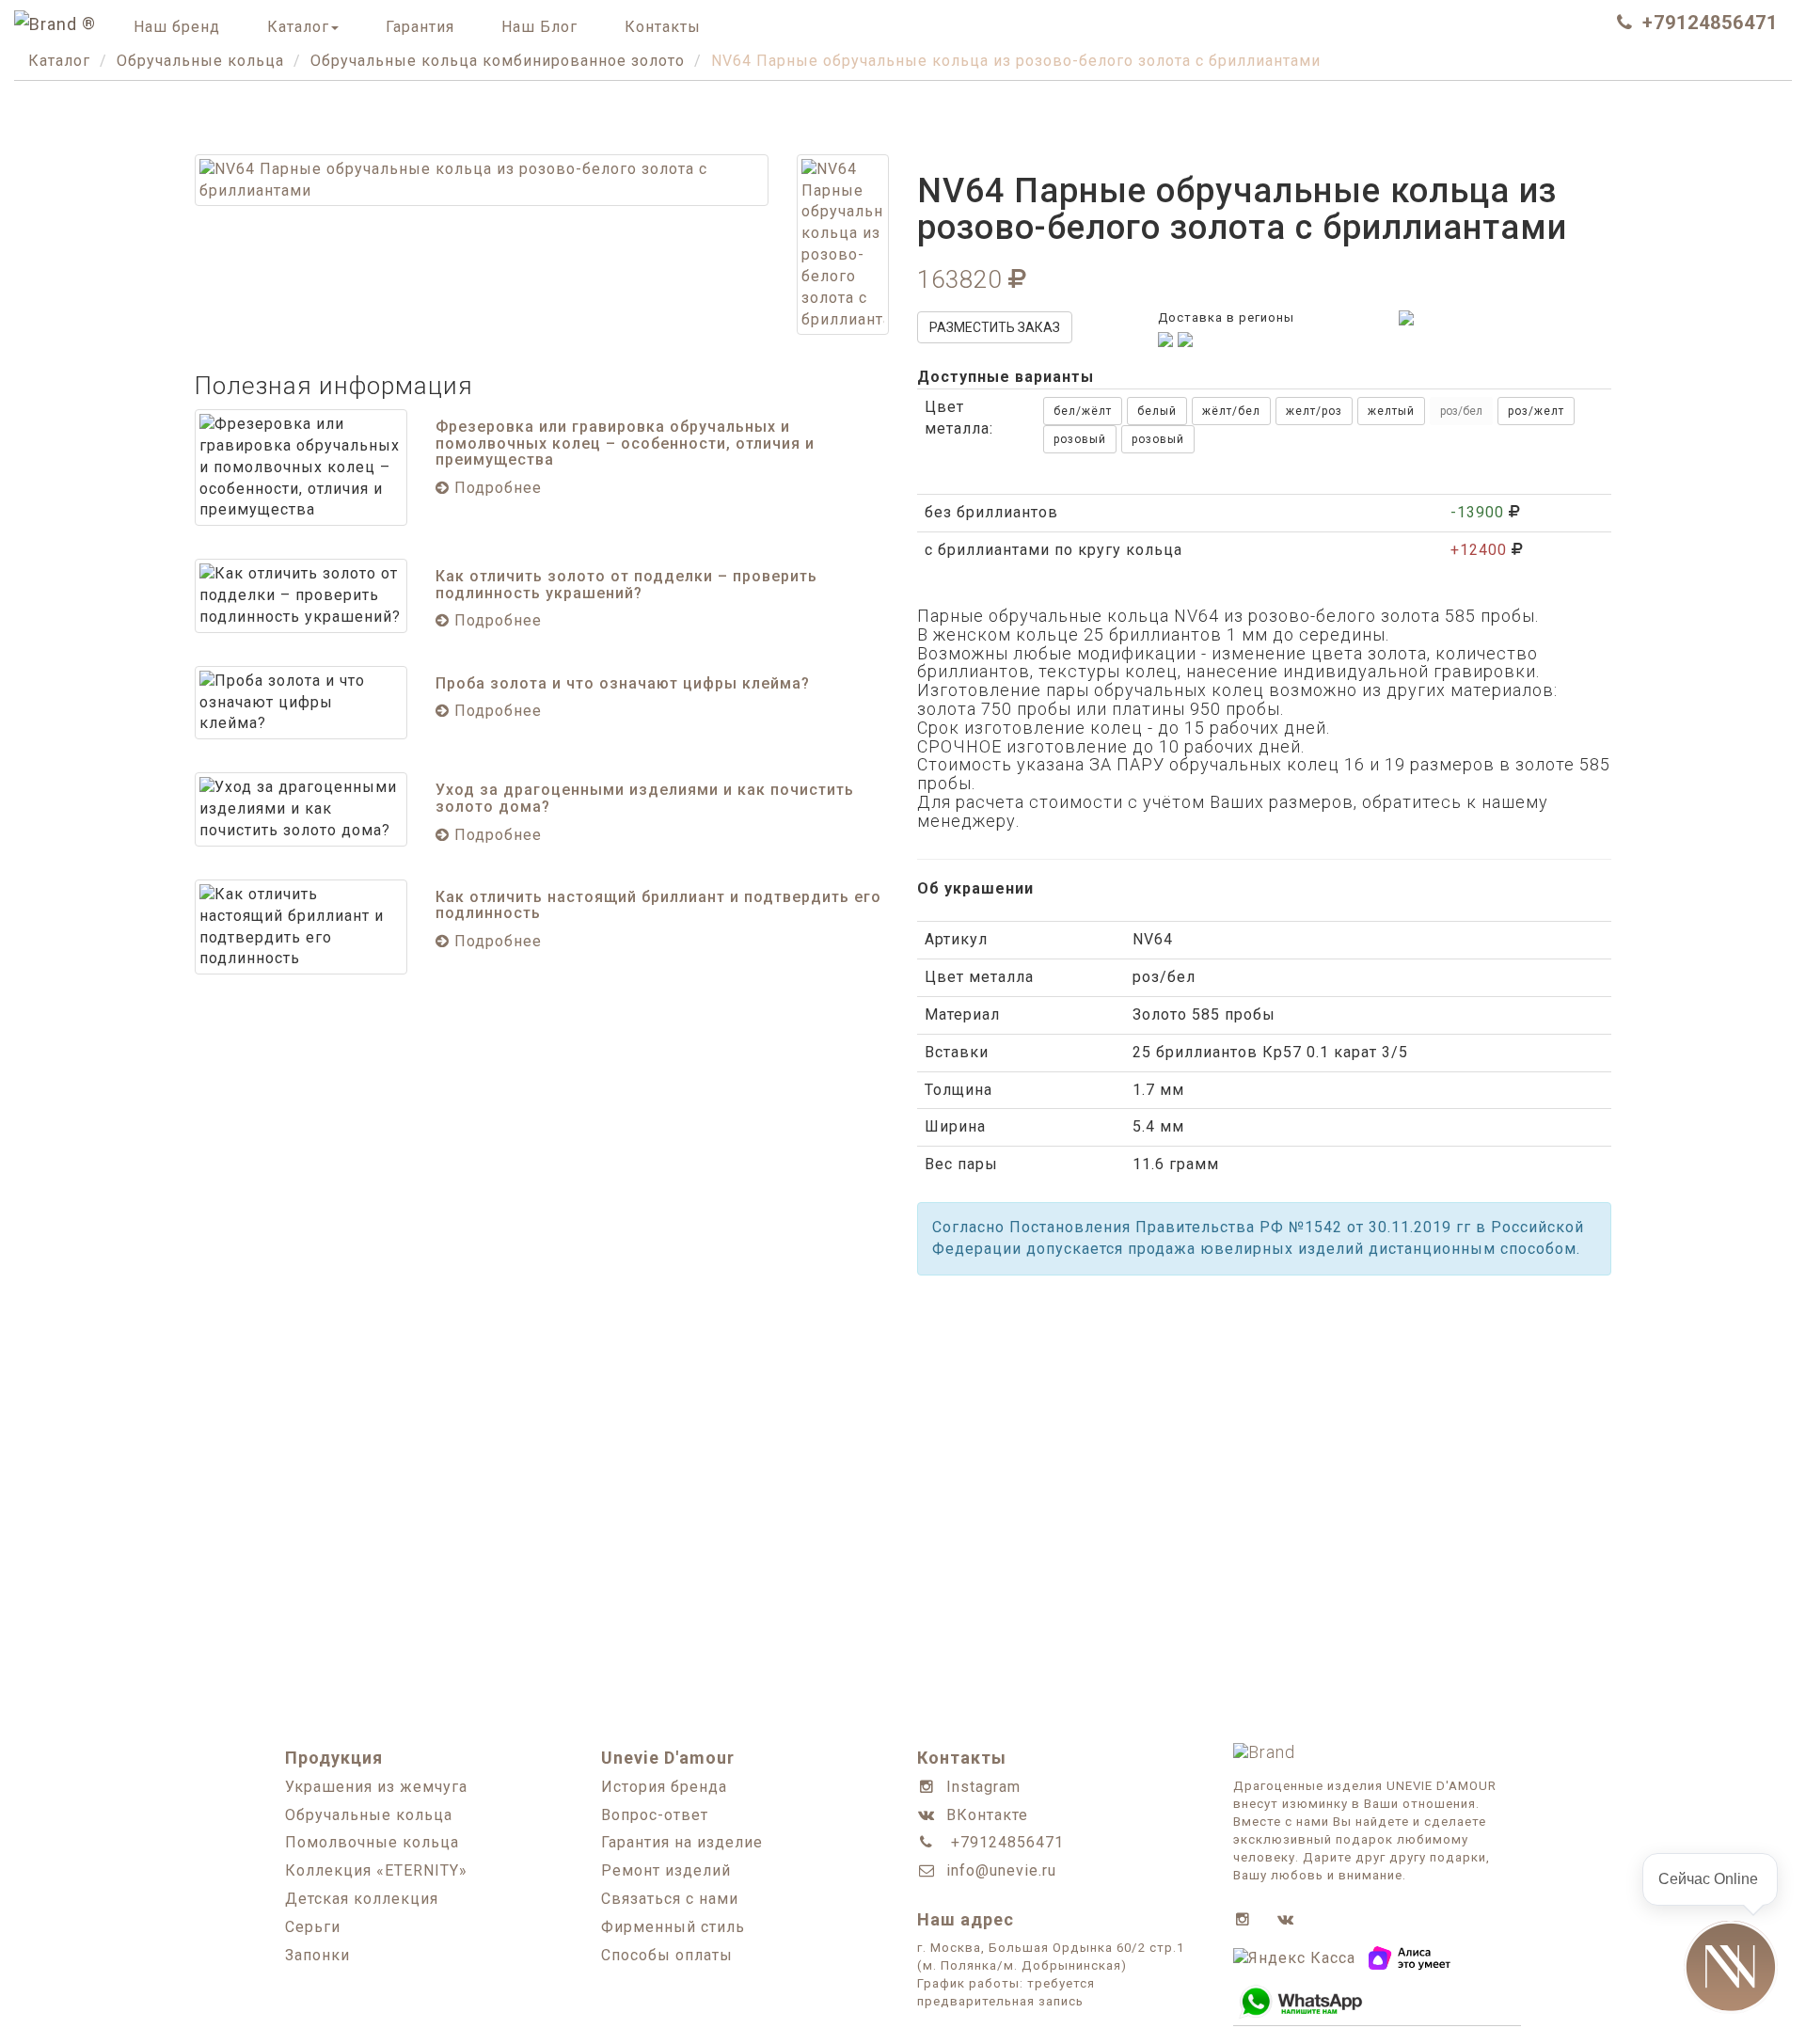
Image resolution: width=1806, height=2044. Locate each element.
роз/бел (1461, 411)
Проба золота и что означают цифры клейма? (623, 683)
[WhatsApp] (1406, 317)
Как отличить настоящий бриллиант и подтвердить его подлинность (658, 905)
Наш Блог (539, 27)
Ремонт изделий (666, 1870)
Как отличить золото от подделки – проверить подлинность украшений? (626, 585)
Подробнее (496, 488)
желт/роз (1314, 411)
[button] (1731, 1968)
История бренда (664, 1787)
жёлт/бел (1231, 411)
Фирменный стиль (673, 1927)
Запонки (317, 1955)
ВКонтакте (987, 1815)
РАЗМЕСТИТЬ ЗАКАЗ (995, 327)
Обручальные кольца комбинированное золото (498, 61)
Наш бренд (177, 27)
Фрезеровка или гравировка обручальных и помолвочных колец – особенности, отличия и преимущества (625, 443)
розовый (1080, 439)
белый (1157, 411)
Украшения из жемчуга (376, 1787)
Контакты (663, 27)
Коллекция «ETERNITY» (376, 1870)
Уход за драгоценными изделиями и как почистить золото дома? (645, 798)
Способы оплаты (667, 1955)
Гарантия (420, 27)
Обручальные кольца (200, 61)
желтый (1391, 411)
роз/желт (1536, 411)
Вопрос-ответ (655, 1815)
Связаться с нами (670, 1899)
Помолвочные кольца (372, 1842)
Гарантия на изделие (682, 1842)
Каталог (298, 27)
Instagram (983, 1787)
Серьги (313, 1927)
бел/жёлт (1083, 411)
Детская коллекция (362, 1899)
